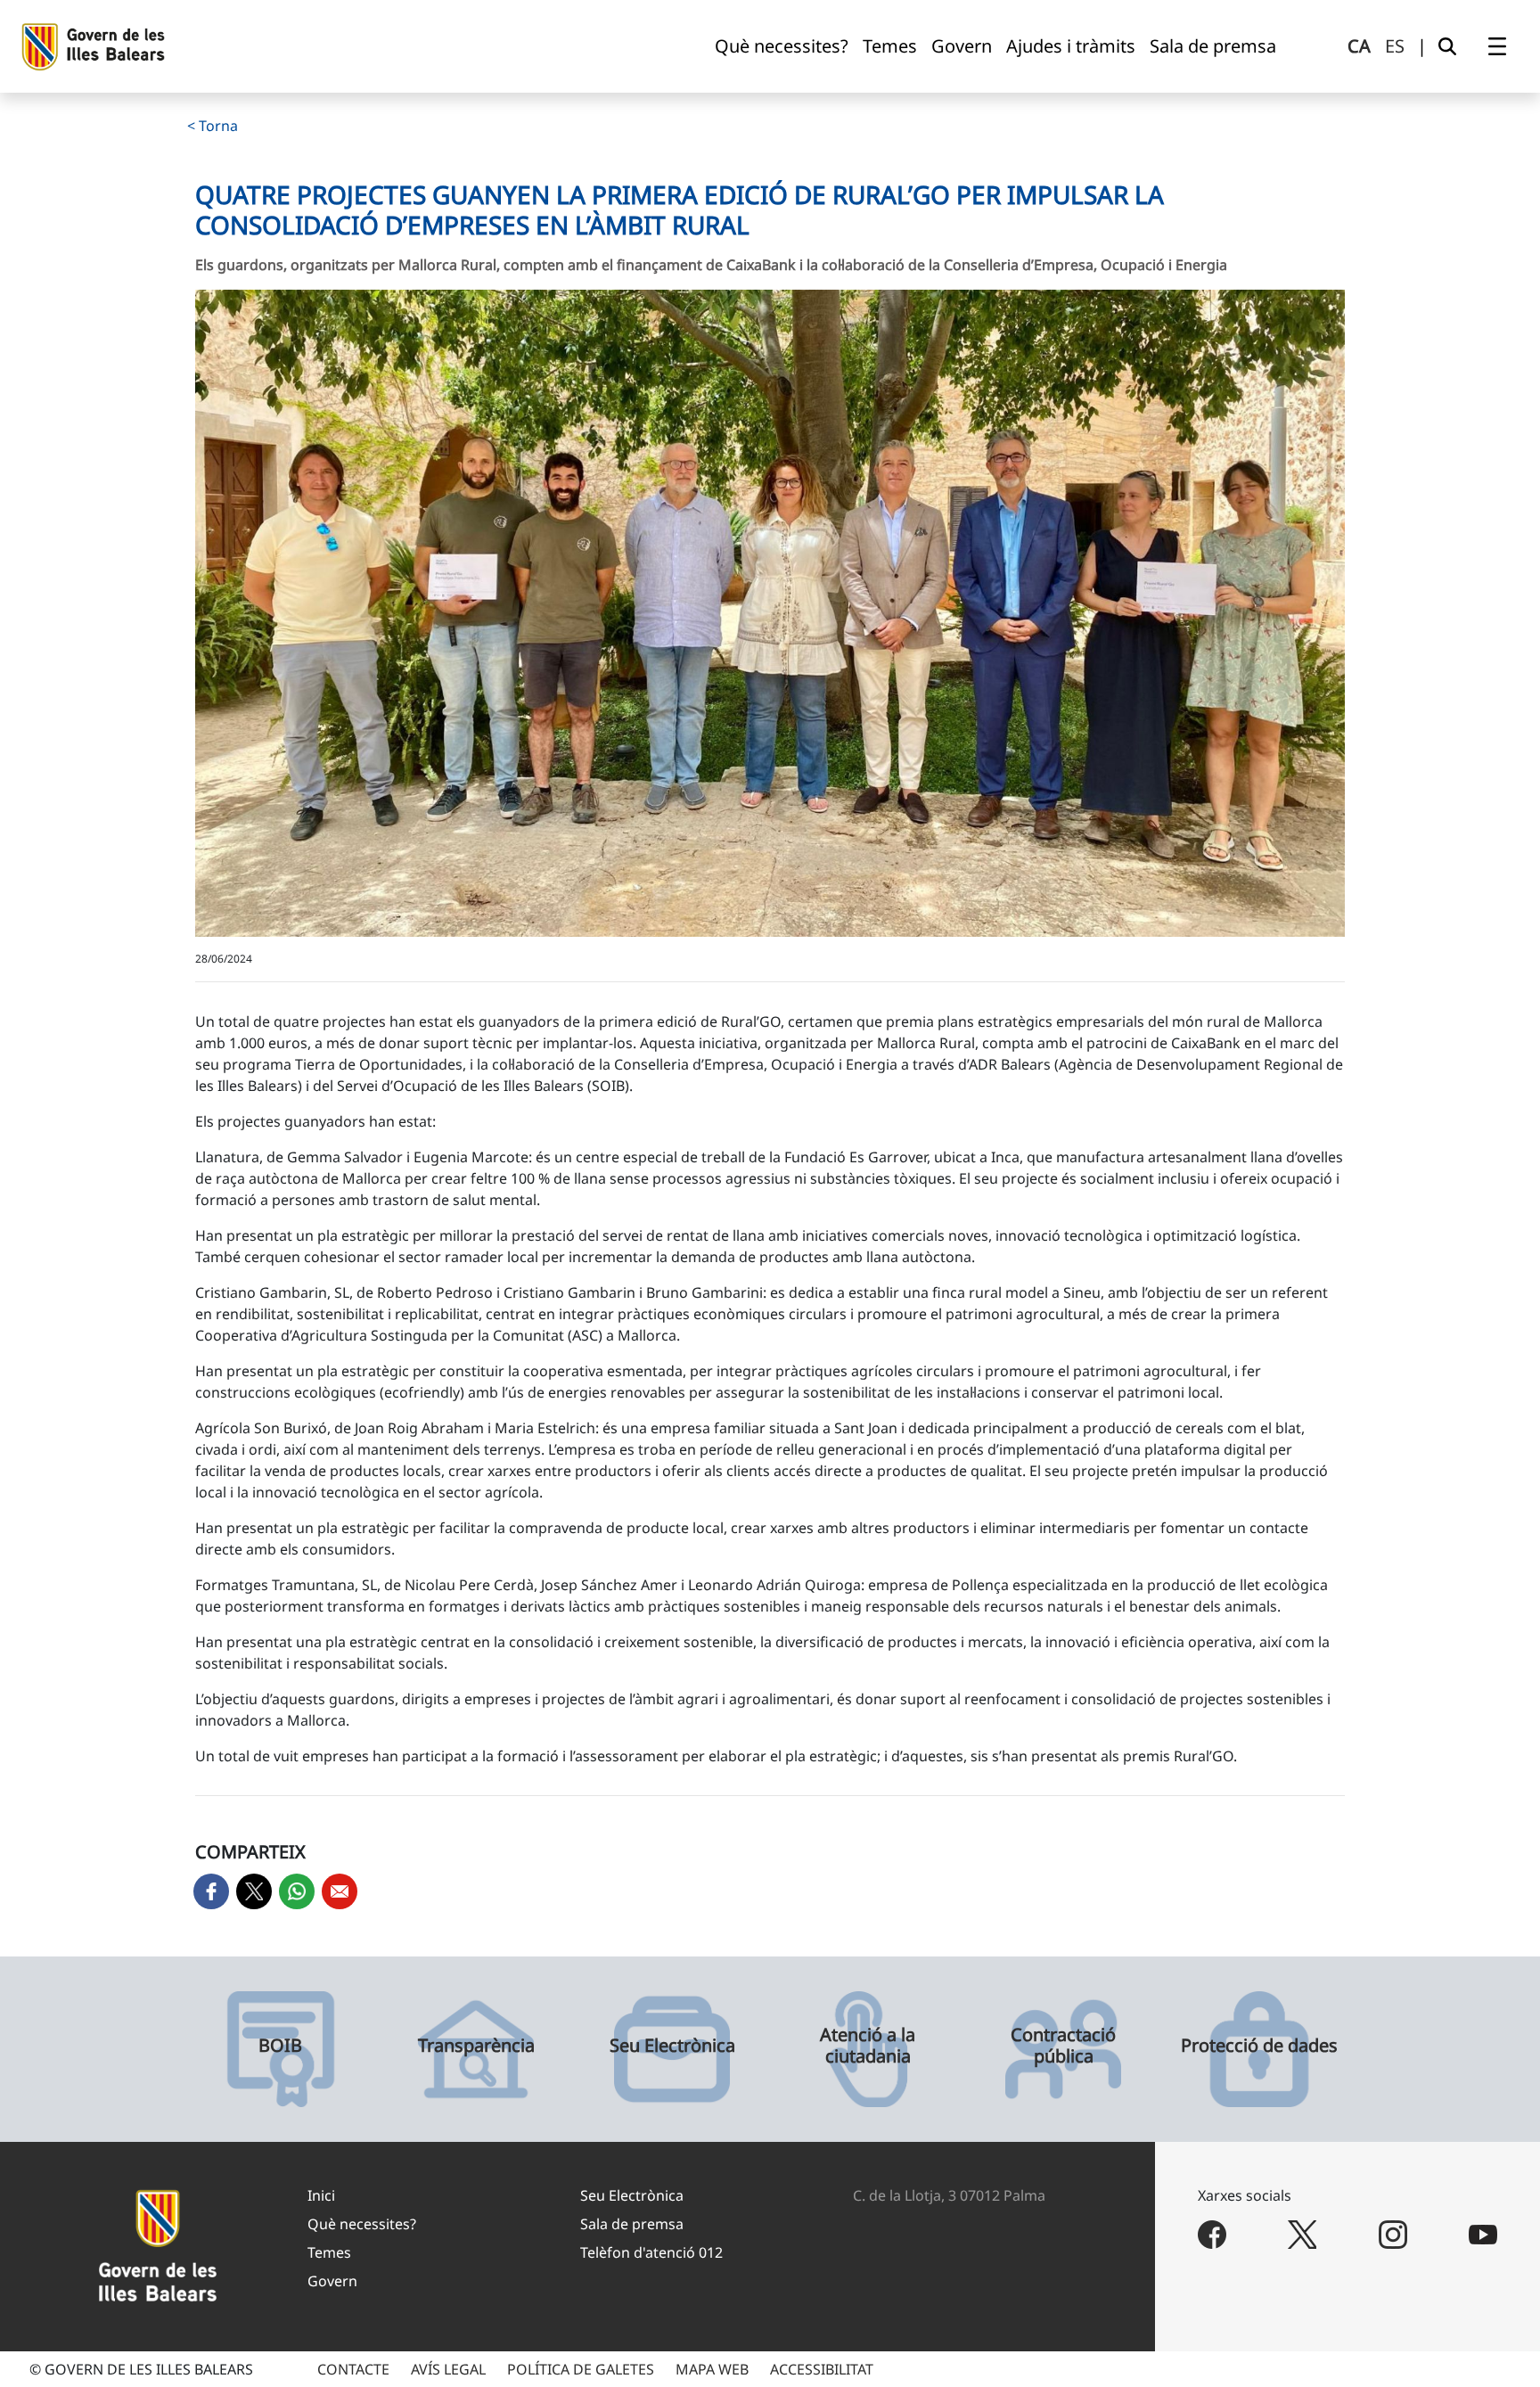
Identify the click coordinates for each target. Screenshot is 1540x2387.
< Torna (213, 126)
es (1395, 46)
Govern (332, 2281)
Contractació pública (1063, 2046)
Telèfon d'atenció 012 (651, 2252)
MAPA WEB (712, 2369)
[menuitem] (782, 46)
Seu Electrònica (672, 2046)
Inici (321, 2195)
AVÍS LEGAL (448, 2369)
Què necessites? (362, 2224)
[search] (1447, 46)
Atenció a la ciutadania (868, 2046)
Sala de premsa (632, 2224)
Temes (329, 2252)
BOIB (280, 2046)
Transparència (476, 2046)
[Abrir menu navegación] (1497, 46)
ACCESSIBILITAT (822, 2369)
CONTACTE (353, 2369)
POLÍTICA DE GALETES (581, 2369)
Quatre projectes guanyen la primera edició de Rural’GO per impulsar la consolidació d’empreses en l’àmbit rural (680, 209)
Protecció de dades (1259, 2046)
